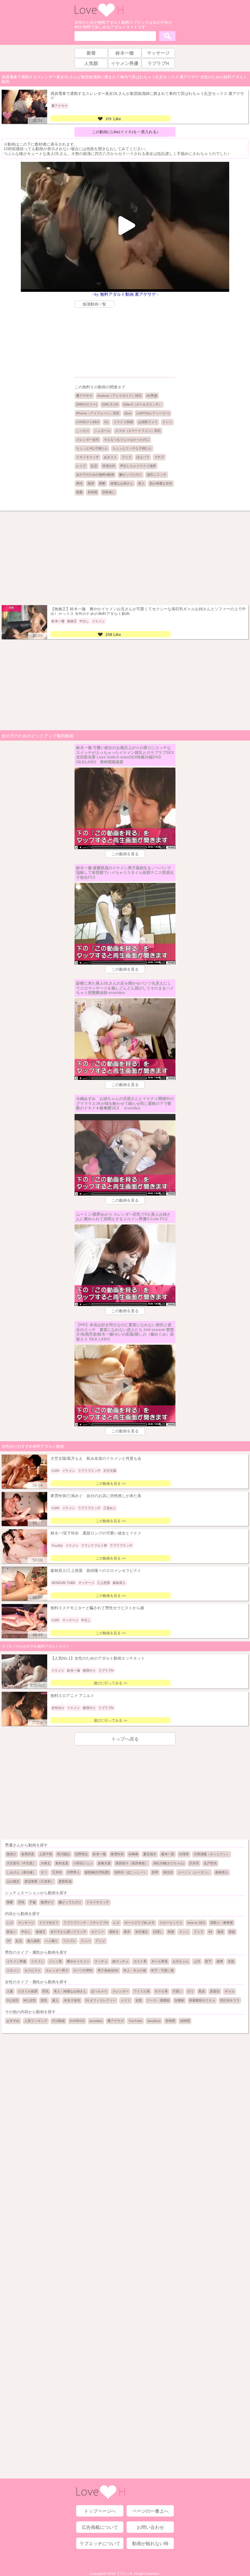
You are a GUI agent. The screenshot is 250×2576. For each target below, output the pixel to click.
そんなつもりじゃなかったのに (127, 440)
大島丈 (46, 1863)
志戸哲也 (210, 1863)
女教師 (179, 2000)
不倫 (33, 1902)
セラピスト (33, 1970)
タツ (44, 1872)
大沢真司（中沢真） (21, 1863)
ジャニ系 (55, 1961)
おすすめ (13, 2021)
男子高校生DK (108, 1970)
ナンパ (86, 1941)
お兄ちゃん (181, 1961)
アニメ (100, 1941)
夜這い (11, 1932)
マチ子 (159, 457)
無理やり (47, 1902)
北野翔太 (81, 1854)
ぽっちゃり (99, 1991)
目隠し (158, 1932)
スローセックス (171, 1923)
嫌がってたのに (131, 475)
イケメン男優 (16, 1961)
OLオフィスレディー (101, 2000)
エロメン (13, 1970)
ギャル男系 (160, 1961)
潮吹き (114, 1932)
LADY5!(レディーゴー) (153, 413)
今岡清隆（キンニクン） (212, 1854)
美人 (141, 483)
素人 (55, 2000)
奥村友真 (62, 1863)
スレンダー (120, 1991)
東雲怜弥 (117, 1854)
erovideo (96, 2021)
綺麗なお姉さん (122, 483)
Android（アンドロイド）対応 (119, 396)
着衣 (127, 1932)
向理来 (184, 1854)
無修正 (41, 1932)
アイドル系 (142, 1991)
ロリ (190, 1991)
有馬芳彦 (28, 1854)
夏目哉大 (150, 1854)
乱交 (94, 466)
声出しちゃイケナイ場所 (138, 466)
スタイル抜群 (28, 1991)
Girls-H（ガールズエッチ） (143, 404)
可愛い (177, 1991)
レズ (10, 1923)
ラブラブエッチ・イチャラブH (86, 1923)
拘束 (171, 1932)
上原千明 (46, 1854)
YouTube (135, 2021)
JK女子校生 (72, 2000)
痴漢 (91, 483)
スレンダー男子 (57, 1970)
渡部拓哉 (65, 1881)
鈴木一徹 (99, 1854)
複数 (79, 492)
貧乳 (44, 2000)
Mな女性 (30, 2000)
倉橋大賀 (104, 1863)
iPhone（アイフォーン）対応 (98, 413)
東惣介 (11, 1854)
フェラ (127, 457)
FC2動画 (58, 2021)
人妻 (10, 1991)
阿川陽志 (63, 1854)
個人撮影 (34, 1941)
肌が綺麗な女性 (161, 483)
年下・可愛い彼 (162, 1970)
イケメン (37, 1961)
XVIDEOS (77, 2021)
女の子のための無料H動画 (95, 475)
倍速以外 (109, 466)
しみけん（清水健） (21, 1872)
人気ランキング (36, 2021)
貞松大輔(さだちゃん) (169, 1863)
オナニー (98, 1932)
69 (210, 1932)
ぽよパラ (143, 457)
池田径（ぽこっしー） (131, 1872)
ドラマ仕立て (49, 1923)
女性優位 (142, 1932)
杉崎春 (133, 1854)
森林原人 (222, 1872)
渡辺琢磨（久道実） (39, 1881)
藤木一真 (168, 1854)
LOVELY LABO (88, 422)
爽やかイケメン (78, 1961)
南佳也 (168, 1872)
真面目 (215, 1991)
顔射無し (109, 492)
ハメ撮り (51, 1941)
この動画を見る (125, 854)
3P (9, 1941)
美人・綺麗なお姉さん (70, 1991)
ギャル (229, 1991)
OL (106, 422)
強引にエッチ (157, 475)
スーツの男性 (83, 1970)
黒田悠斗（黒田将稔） (132, 1863)
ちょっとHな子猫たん (92, 448)
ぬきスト (110, 457)
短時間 (185, 2021)
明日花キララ (230, 2000)
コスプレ (69, 1941)
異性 (79, 483)
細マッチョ (120, 1961)
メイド (126, 2000)
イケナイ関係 (123, 422)
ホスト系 (140, 1961)
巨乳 (46, 1991)
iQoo (128, 413)
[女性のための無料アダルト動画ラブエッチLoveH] (99, 16)
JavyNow (154, 2021)
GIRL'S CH (110, 404)
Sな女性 (13, 2000)
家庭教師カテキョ (202, 2000)
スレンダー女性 (88, 440)
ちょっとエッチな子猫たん (132, 448)
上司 (197, 1961)
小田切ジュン (83, 1863)
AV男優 (152, 396)
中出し (26, 1932)
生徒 (231, 1961)
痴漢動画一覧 (94, 304)
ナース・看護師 (158, 2000)
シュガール (102, 431)
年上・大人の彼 (135, 1970)
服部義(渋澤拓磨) (97, 1872)
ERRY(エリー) (87, 404)
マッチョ (101, 1961)
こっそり (83, 431)
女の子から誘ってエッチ (68, 1932)
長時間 (92, 492)
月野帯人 (73, 1872)
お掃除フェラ (148, 422)
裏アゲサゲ (84, 396)
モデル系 (161, 1991)
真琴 (155, 1872)
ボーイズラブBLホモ (139, 1923)
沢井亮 (194, 1863)
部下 (208, 1961)
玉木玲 (57, 1872)
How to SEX (196, 1923)
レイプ (81, 466)
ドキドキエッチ (88, 457)
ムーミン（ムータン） (194, 1872)
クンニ (167, 422)
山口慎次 (13, 1881)
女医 (139, 2000)
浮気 (21, 1902)
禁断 (102, 483)
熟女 (202, 1991)
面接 (232, 1932)
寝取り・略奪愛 (222, 1923)
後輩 (220, 1961)
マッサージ (26, 1923)
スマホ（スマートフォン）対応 (138, 431)
